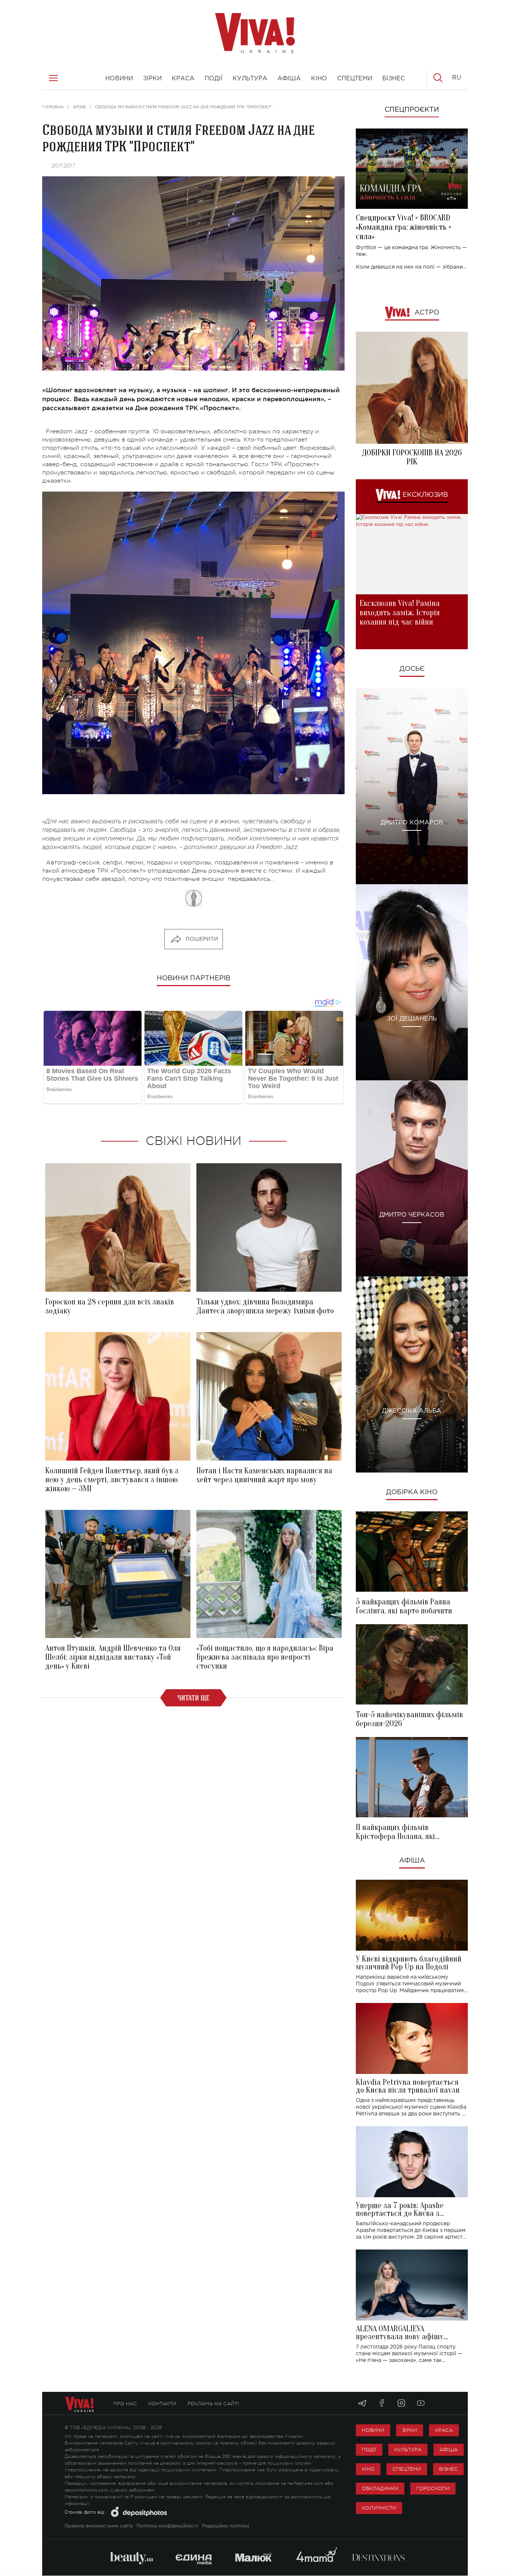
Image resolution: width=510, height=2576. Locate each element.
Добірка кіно (412, 1492)
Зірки (410, 2430)
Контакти (162, 2404)
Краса (444, 2430)
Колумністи (379, 2508)
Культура (408, 2450)
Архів (79, 107)
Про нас (125, 2404)
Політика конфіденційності (167, 2526)
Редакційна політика (226, 2526)
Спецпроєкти (412, 110)
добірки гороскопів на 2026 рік (412, 457)
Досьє (412, 669)
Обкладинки (380, 2488)
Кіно (368, 2469)
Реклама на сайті (213, 2404)
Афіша (412, 1861)
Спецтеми (407, 2469)
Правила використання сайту (99, 2526)
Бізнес (448, 2469)
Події (369, 2450)
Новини (373, 2430)
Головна (53, 107)
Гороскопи (433, 2488)
